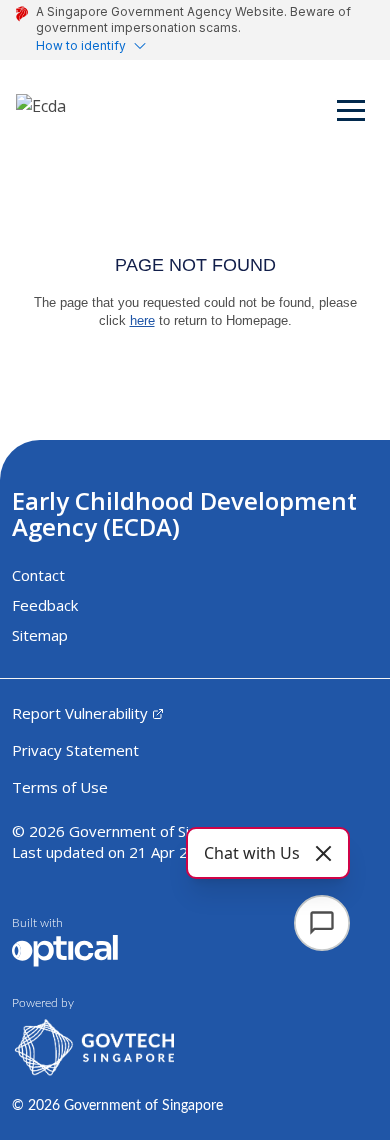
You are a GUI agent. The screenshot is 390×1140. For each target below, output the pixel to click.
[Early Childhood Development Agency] (41, 114)
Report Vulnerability (80, 713)
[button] (352, 114)
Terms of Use (60, 787)
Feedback (45, 605)
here (142, 320)
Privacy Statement (75, 750)
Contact (38, 575)
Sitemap (40, 635)
